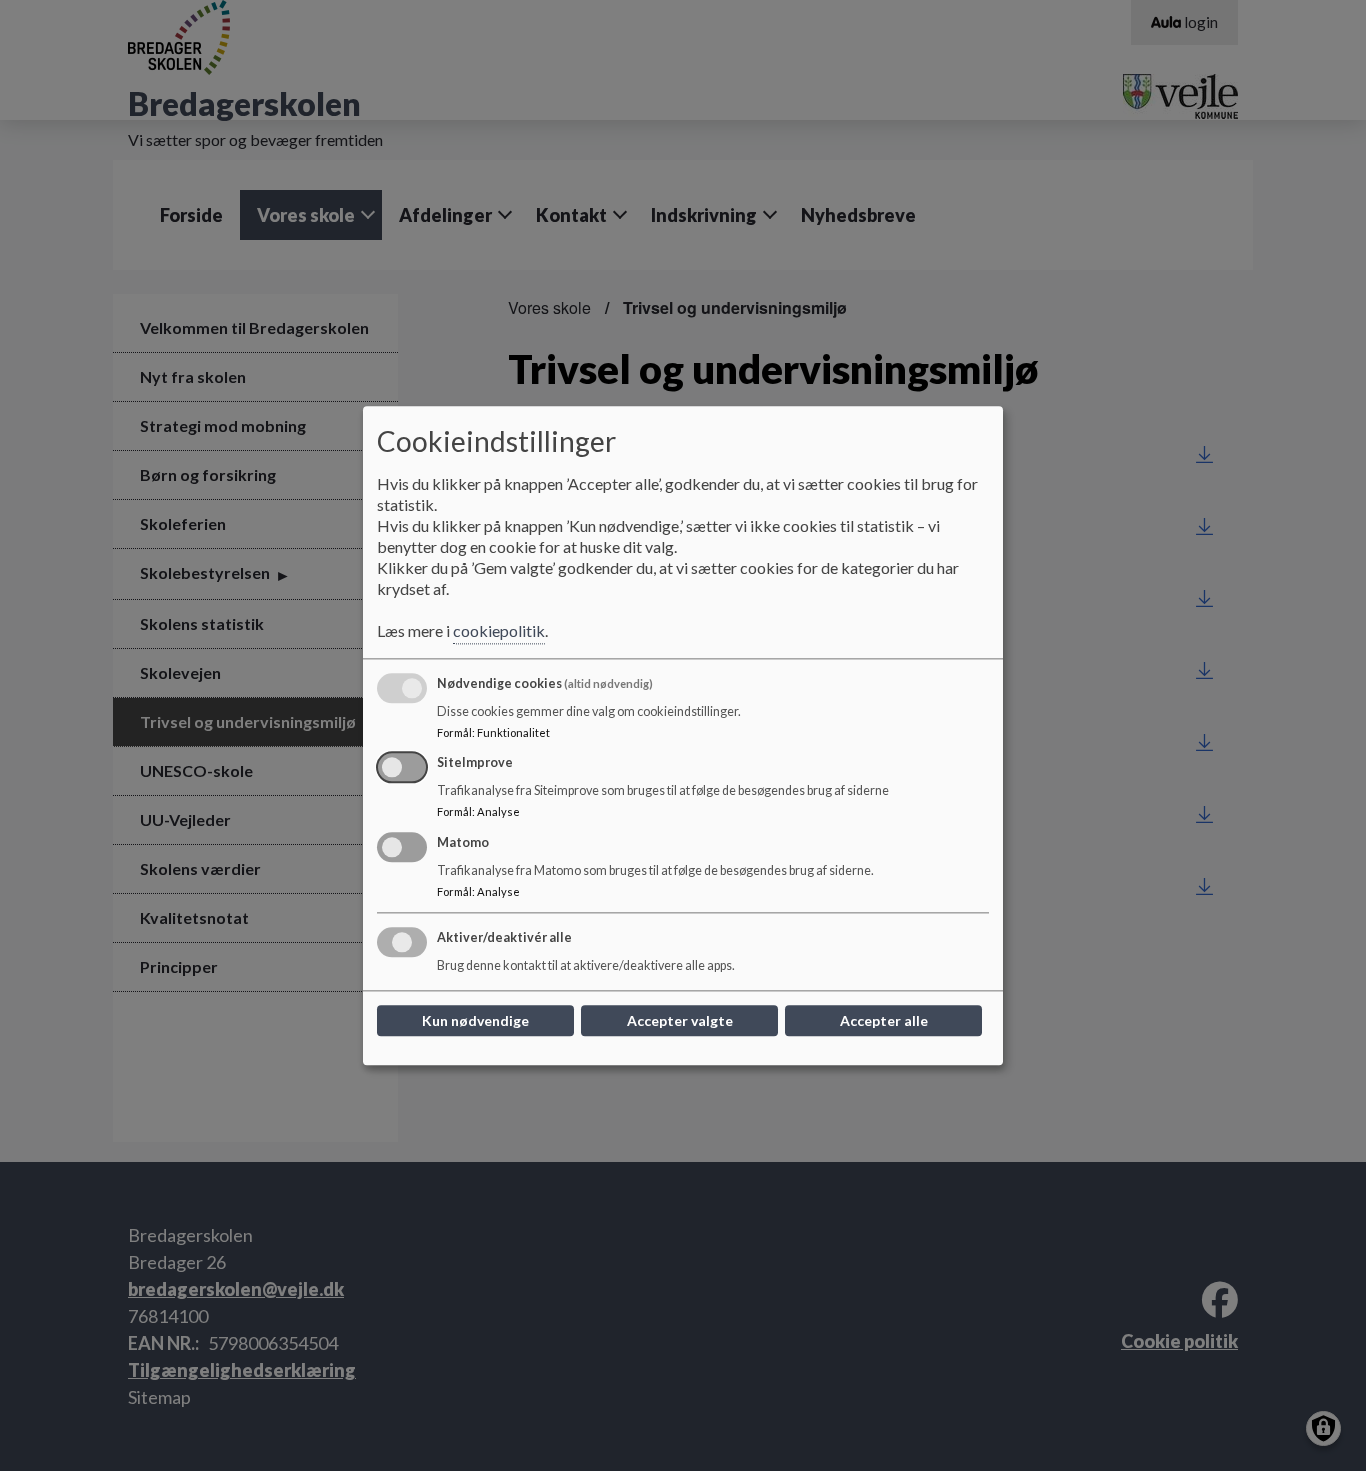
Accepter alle (884, 1020)
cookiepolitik (499, 630)
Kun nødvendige (475, 1020)
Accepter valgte (680, 1020)
